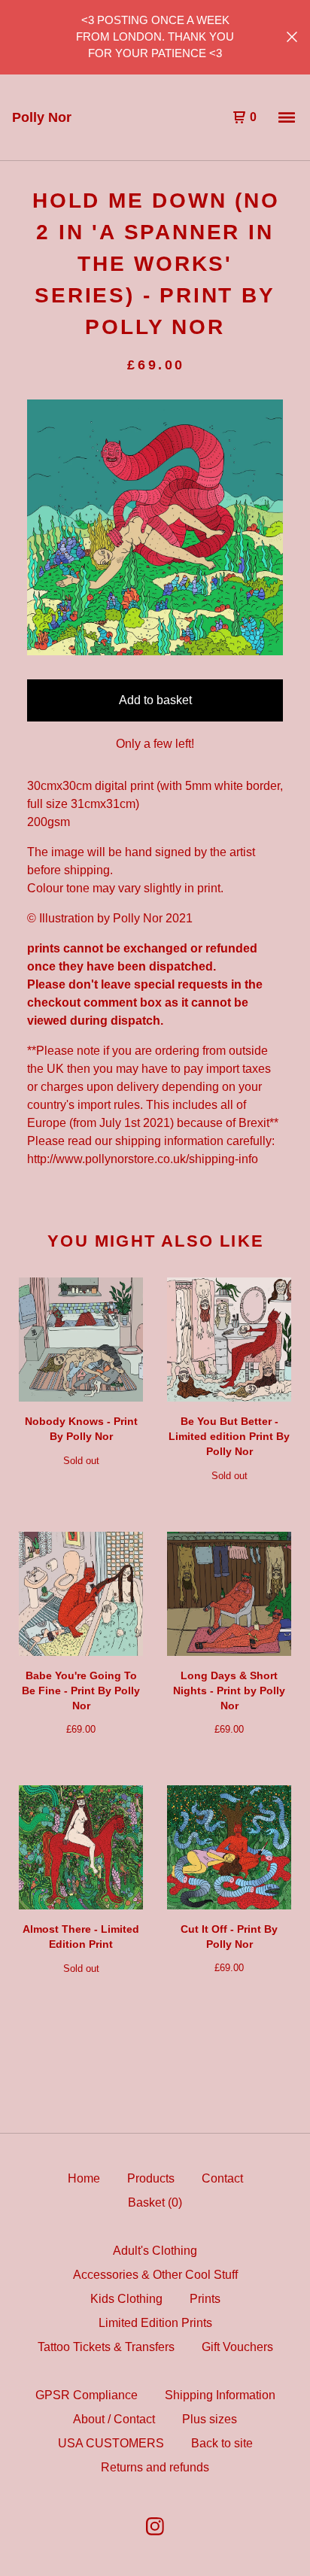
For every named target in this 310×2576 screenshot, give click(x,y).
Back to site (222, 2443)
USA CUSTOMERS (111, 2443)
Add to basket (155, 700)
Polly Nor (42, 117)
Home (84, 2178)
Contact (222, 2178)
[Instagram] (155, 2526)
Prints (205, 2299)
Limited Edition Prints (155, 2323)
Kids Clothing (126, 2299)
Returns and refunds (155, 2467)
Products (151, 2178)
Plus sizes (210, 2419)
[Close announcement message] (292, 37)
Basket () (155, 2202)
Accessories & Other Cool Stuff (155, 2275)
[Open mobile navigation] (287, 117)
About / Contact (114, 2419)
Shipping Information (220, 2395)
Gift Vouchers (237, 2347)
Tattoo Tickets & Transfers (106, 2347)
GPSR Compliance (87, 2395)
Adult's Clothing (155, 2251)
